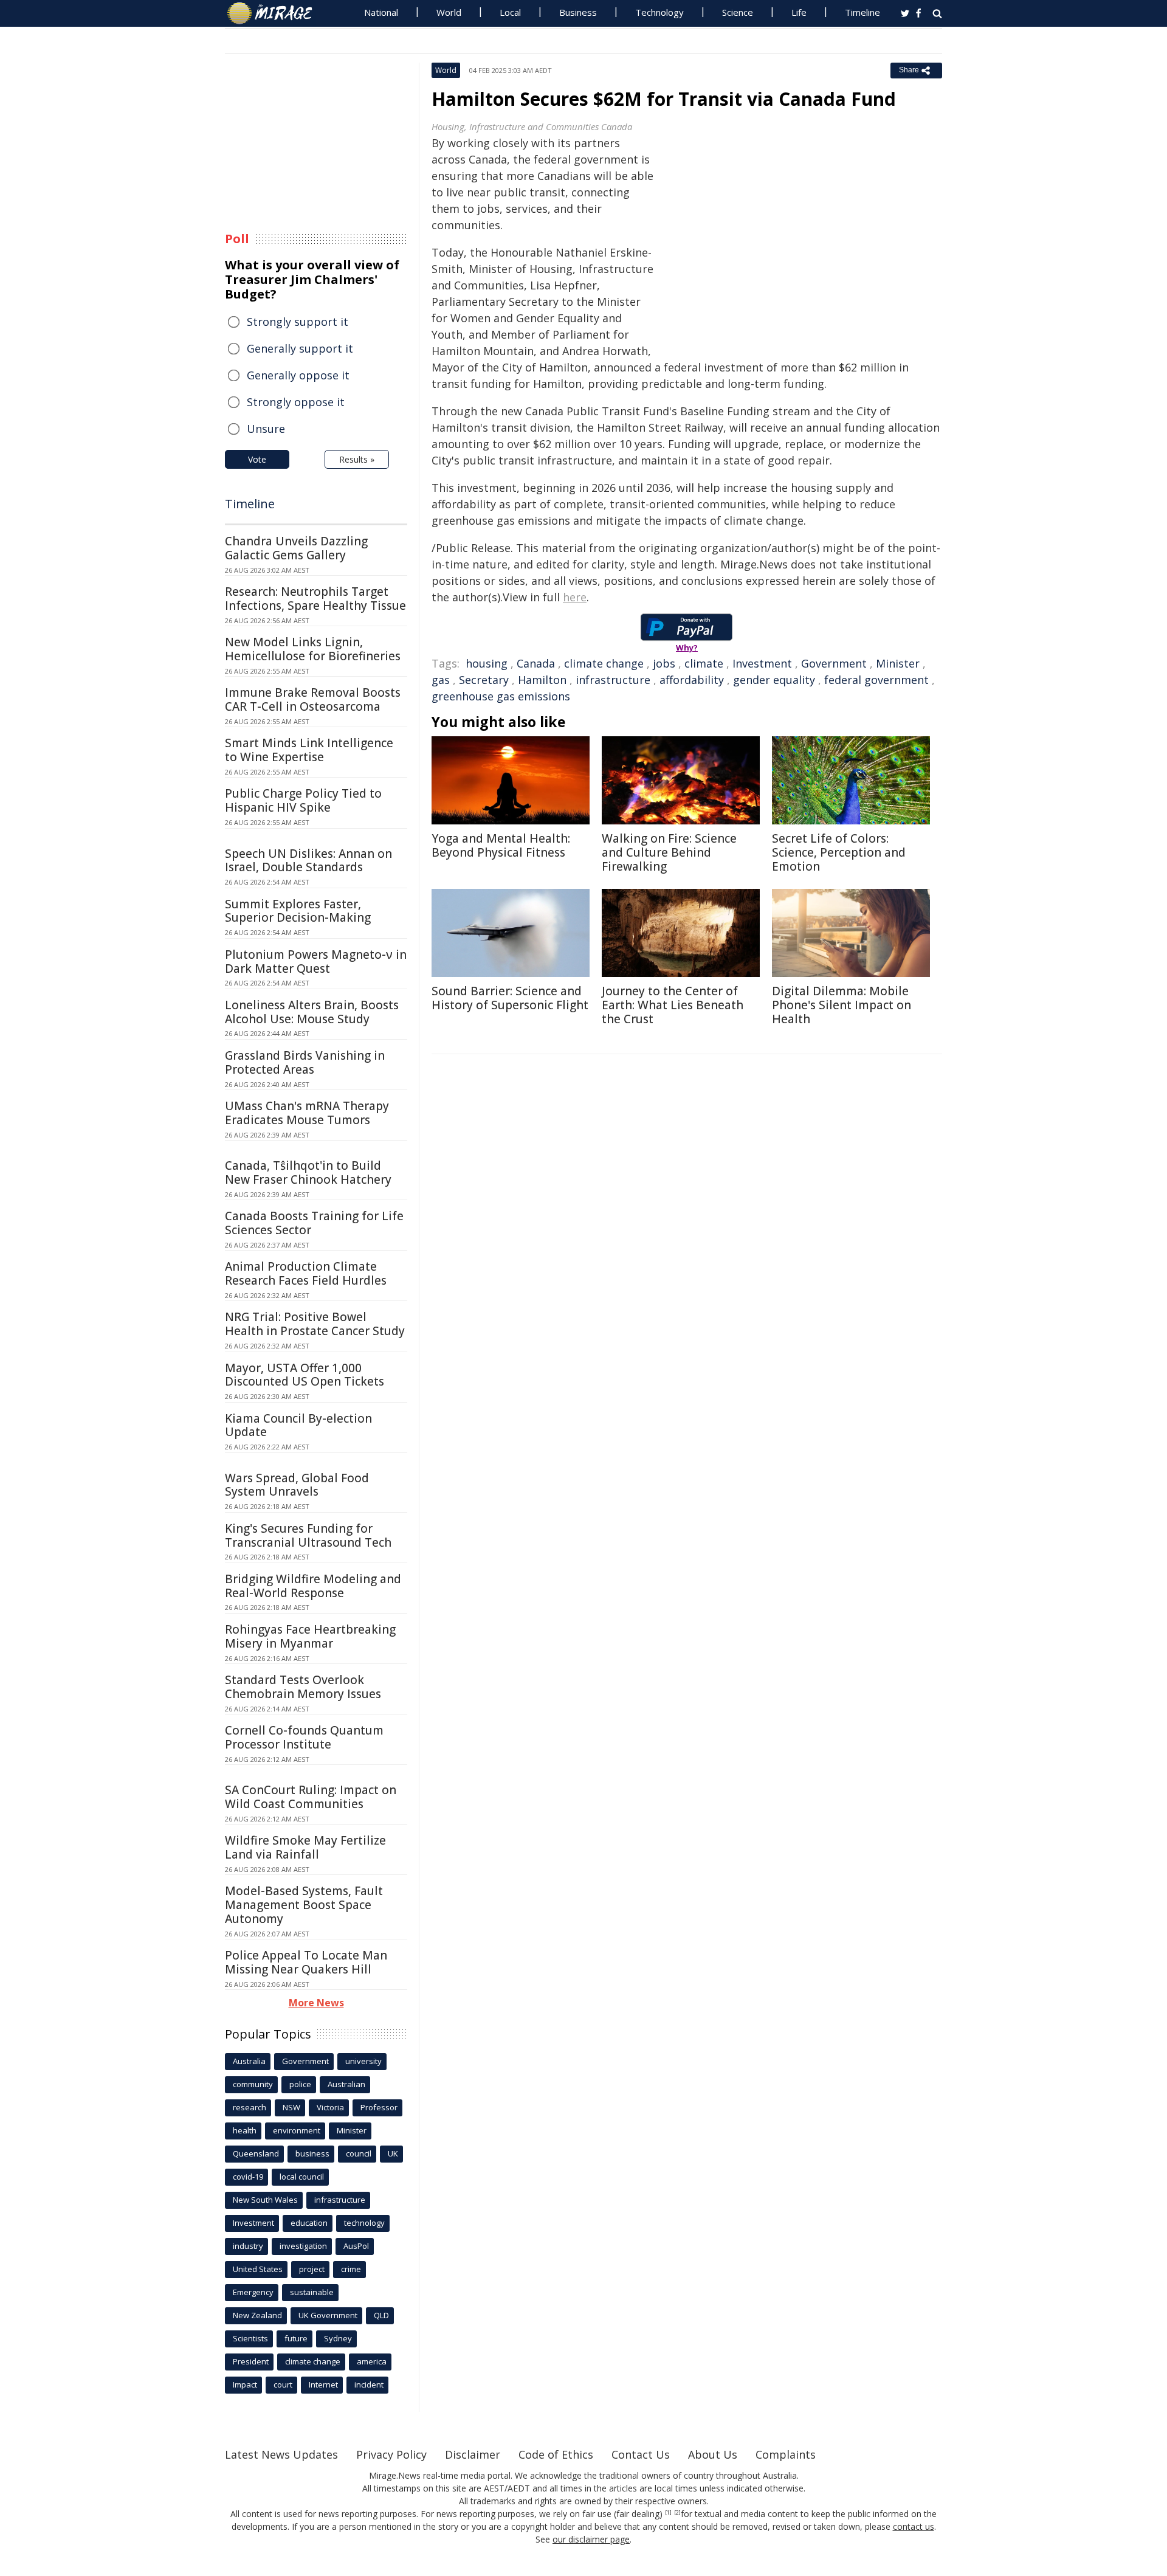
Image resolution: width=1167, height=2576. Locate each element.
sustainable (312, 2292)
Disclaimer (473, 2454)
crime (351, 2269)
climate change (604, 663)
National (381, 12)
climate (704, 663)
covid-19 (248, 2177)
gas (441, 680)
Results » (357, 459)
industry (248, 2246)
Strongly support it (298, 322)
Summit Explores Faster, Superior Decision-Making (298, 911)
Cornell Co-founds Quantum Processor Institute (304, 1737)
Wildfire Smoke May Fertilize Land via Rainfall (305, 1847)
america (372, 2361)
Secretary (484, 680)
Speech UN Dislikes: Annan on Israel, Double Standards (308, 861)
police (300, 2084)
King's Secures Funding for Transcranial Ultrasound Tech (308, 1535)
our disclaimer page (591, 2539)
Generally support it (300, 348)
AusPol (356, 2246)
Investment (762, 663)
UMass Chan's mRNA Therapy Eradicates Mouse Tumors (307, 1113)
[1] (668, 2513)
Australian (346, 2084)
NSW (291, 2107)
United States (258, 2269)
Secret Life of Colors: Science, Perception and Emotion (839, 852)
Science (738, 12)
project (312, 2269)
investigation (303, 2246)
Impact (245, 2384)
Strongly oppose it (296, 402)
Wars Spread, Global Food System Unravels (297, 1485)
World (449, 12)
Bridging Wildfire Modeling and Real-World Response (313, 1586)
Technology (659, 12)
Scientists (250, 2338)
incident (369, 2384)
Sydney (338, 2338)
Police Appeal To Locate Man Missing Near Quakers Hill (306, 1962)
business (312, 2153)
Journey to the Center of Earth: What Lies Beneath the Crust (673, 1005)
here (575, 597)
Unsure (266, 429)
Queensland (256, 2153)
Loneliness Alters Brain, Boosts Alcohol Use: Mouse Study (312, 1012)
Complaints (786, 2454)
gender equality (774, 680)
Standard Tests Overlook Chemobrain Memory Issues (303, 1687)
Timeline (862, 12)
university (363, 2061)
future (296, 2338)
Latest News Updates (281, 2454)
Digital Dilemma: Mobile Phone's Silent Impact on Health (842, 1005)
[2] (677, 2513)
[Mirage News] (276, 13)
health (245, 2130)
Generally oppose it (298, 375)
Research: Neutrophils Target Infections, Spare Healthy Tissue (315, 599)
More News (316, 2003)
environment (297, 2130)
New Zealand (257, 2315)
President (251, 2361)
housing (487, 663)
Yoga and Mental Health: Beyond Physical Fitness (501, 845)
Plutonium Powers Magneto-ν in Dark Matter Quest (316, 962)
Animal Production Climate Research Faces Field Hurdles (306, 1273)
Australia (249, 2061)
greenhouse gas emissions (501, 696)
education (309, 2223)
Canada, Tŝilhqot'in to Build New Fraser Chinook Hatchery (308, 1172)
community (253, 2084)
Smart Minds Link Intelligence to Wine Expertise (309, 750)
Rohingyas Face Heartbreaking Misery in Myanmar (310, 1636)
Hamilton (542, 680)
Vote (257, 459)
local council (302, 2177)
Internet (323, 2384)
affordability (692, 680)
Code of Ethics (556, 2454)
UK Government (328, 2315)
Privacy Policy (391, 2454)
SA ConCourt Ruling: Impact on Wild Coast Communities (311, 1797)
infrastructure (613, 680)
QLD (381, 2315)
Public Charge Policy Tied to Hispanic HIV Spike (303, 800)
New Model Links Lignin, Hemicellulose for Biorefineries (313, 649)
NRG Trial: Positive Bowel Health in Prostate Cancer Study (315, 1324)
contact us (914, 2526)
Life (799, 12)
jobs (664, 663)
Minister (898, 663)
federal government (876, 680)
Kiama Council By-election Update (298, 1425)
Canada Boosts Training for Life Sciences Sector (314, 1223)
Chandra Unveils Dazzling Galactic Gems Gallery (296, 548)
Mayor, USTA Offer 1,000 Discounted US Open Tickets (305, 1375)
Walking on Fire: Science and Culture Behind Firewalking (669, 852)
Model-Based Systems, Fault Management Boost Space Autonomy (304, 1905)
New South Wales (265, 2200)
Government (834, 663)
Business (578, 12)
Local (510, 12)
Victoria (330, 2107)
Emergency (253, 2292)
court (283, 2384)
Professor (379, 2107)
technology (364, 2223)
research (250, 2107)
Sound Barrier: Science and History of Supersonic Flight (510, 998)
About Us (713, 2454)
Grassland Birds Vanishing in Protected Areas (305, 1062)
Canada (536, 663)
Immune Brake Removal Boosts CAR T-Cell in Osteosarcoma (313, 699)
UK (393, 2153)
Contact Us (641, 2454)
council (359, 2153)
